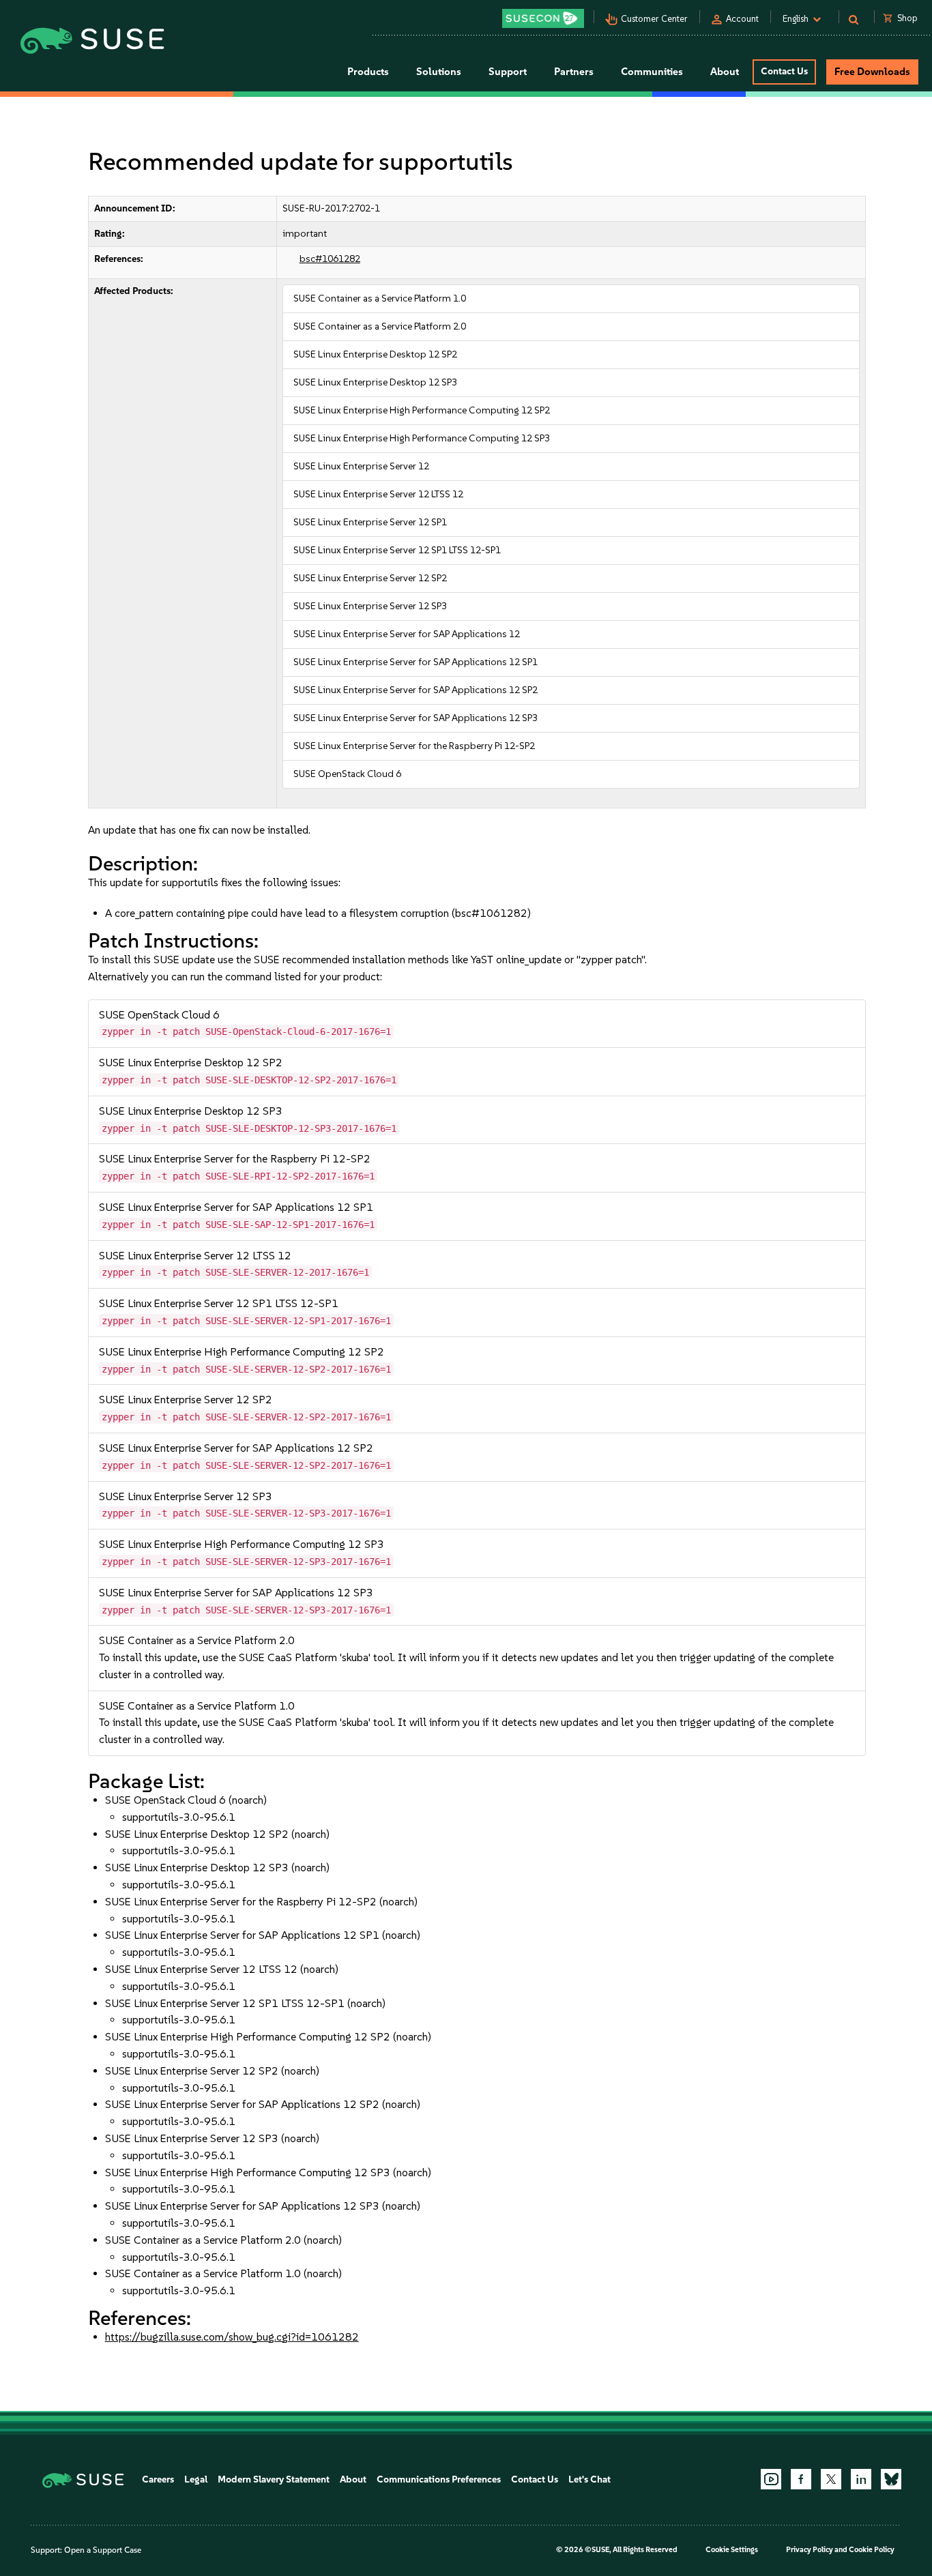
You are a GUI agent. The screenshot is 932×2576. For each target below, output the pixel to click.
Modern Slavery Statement (274, 2479)
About (353, 2479)
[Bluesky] (891, 2479)
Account (742, 19)
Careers (158, 2479)
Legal (196, 2479)
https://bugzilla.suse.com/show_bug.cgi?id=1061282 (232, 2337)
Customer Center (654, 19)
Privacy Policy (810, 2550)
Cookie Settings (732, 2550)
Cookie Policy (872, 2550)
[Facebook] (801, 2479)
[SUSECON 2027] (543, 18)
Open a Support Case (103, 2550)
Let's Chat (589, 2479)
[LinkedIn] (861, 2479)
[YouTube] (771, 2479)
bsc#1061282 (330, 259)
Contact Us (784, 71)
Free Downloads (872, 72)
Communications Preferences (439, 2479)
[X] (831, 2479)
